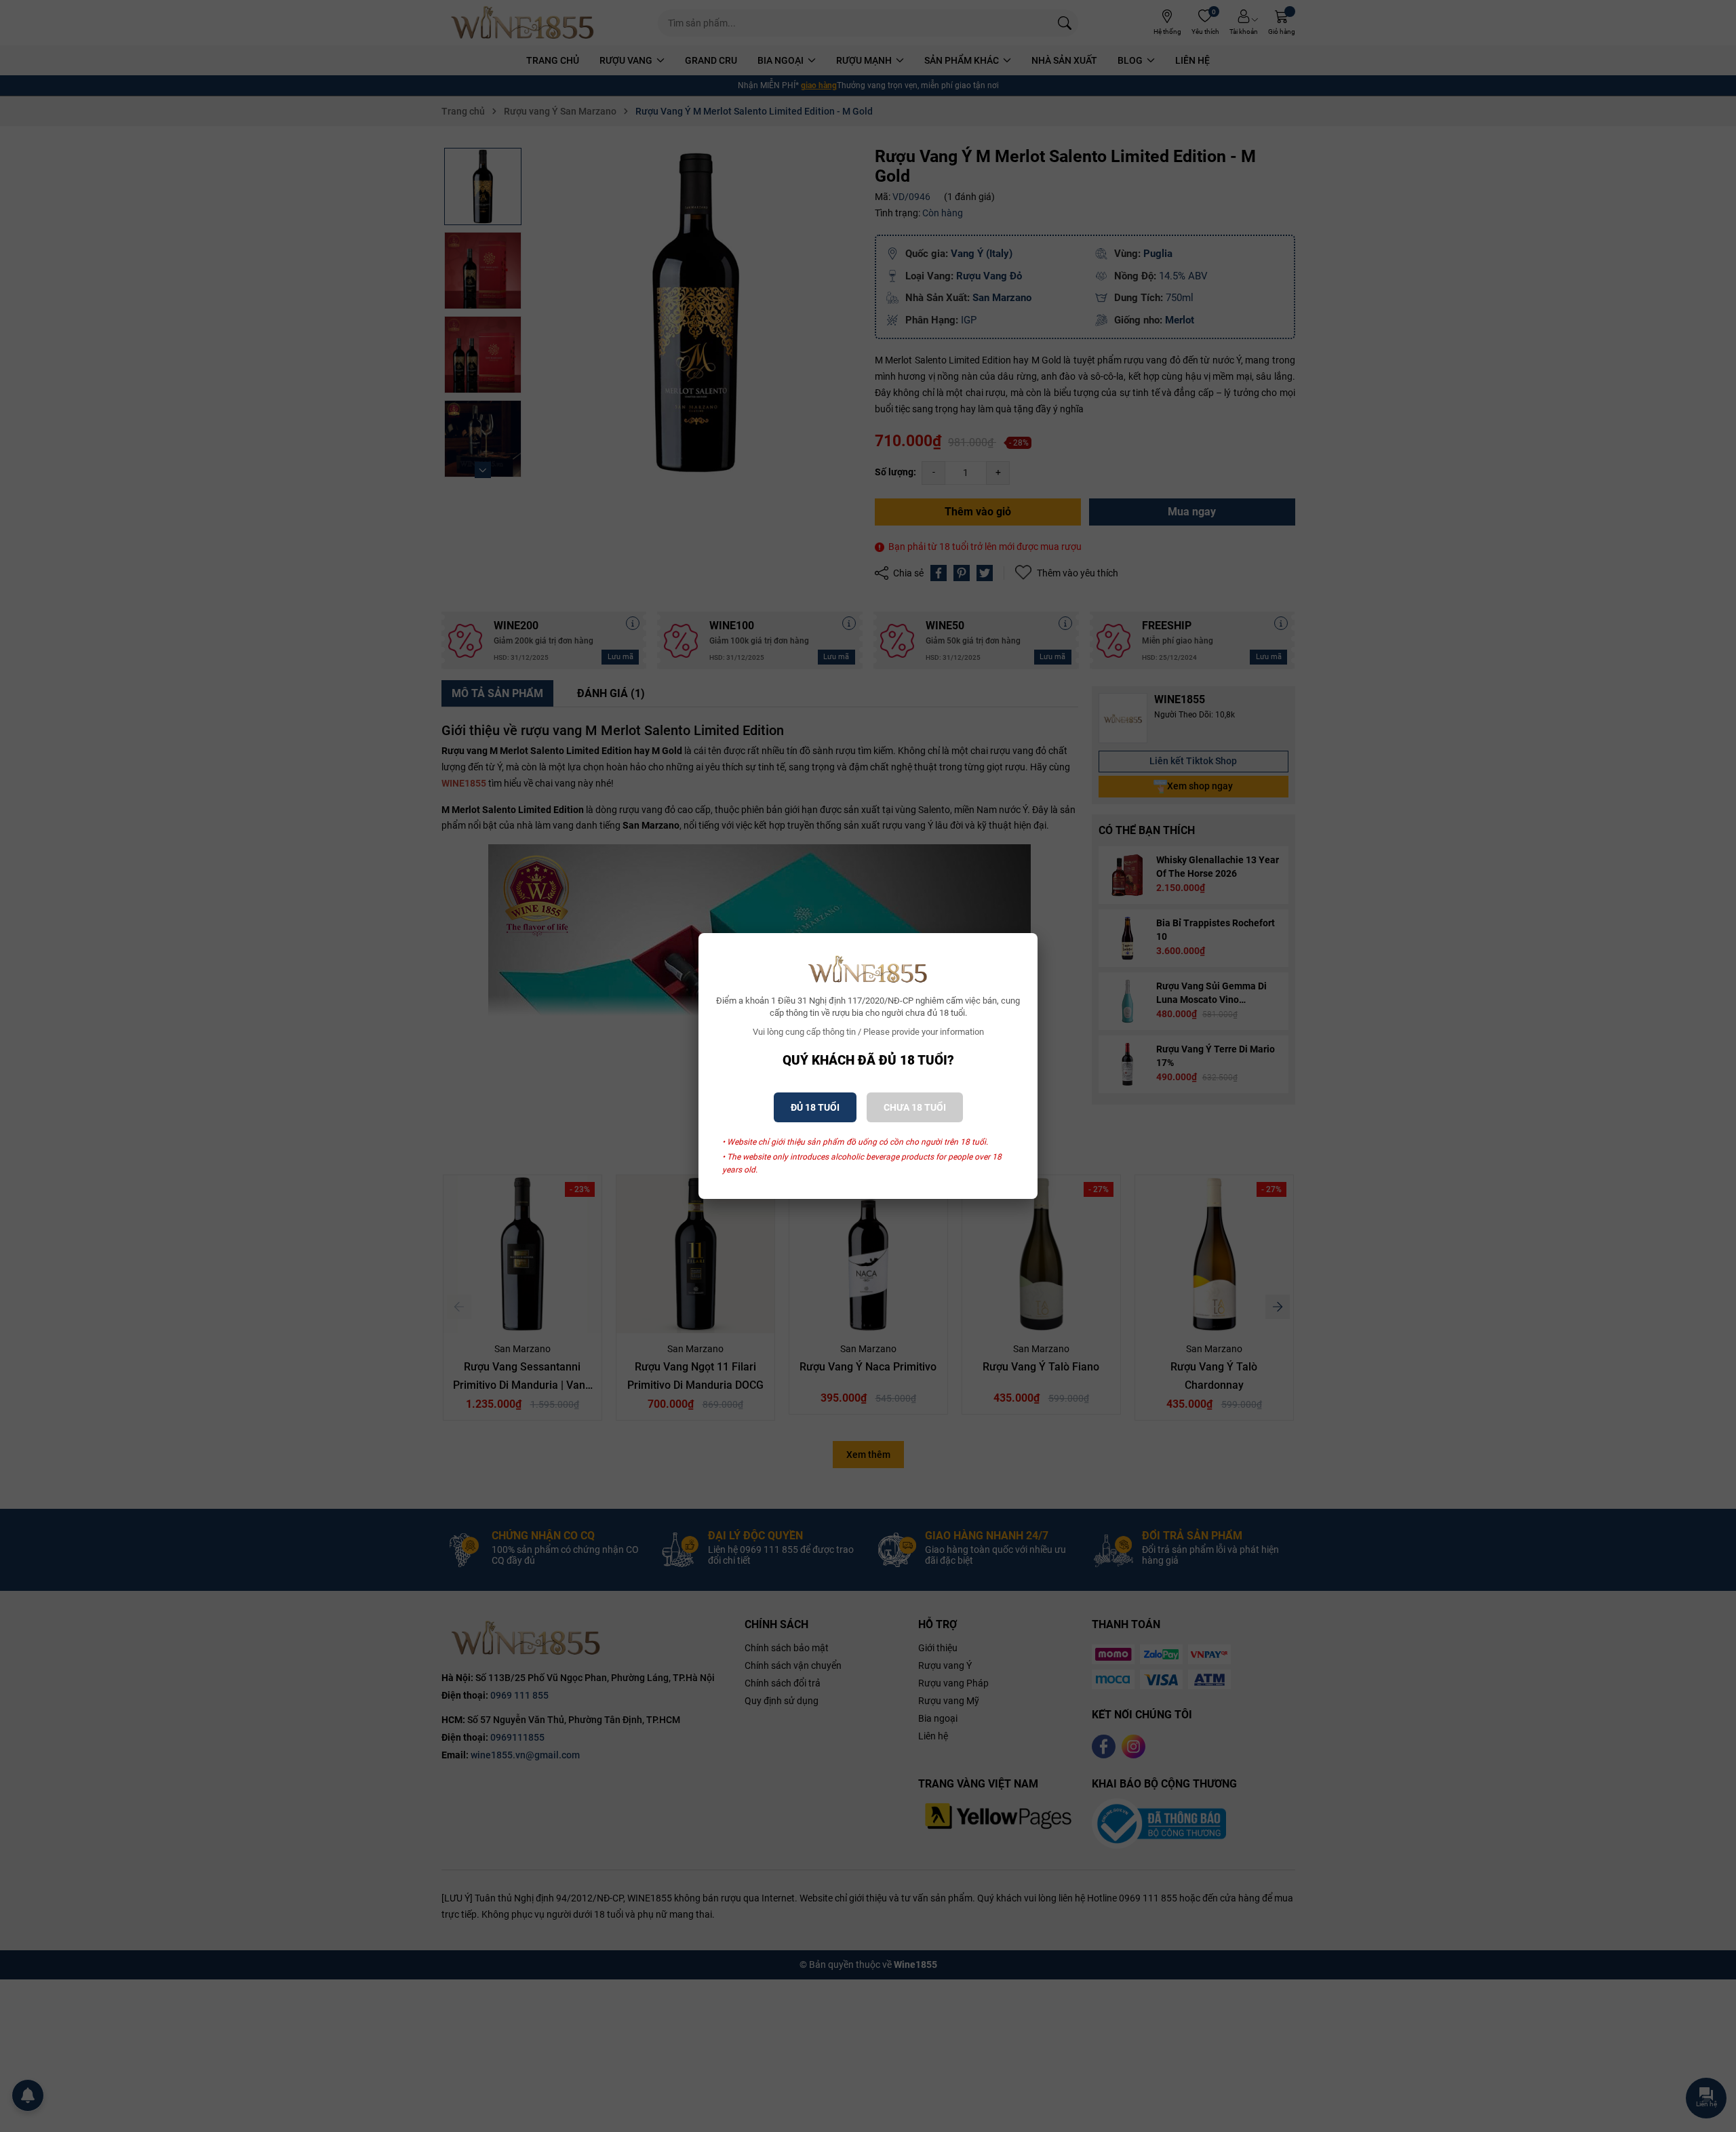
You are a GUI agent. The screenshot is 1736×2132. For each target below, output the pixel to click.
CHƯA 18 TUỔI (915, 1107)
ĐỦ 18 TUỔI (815, 1107)
